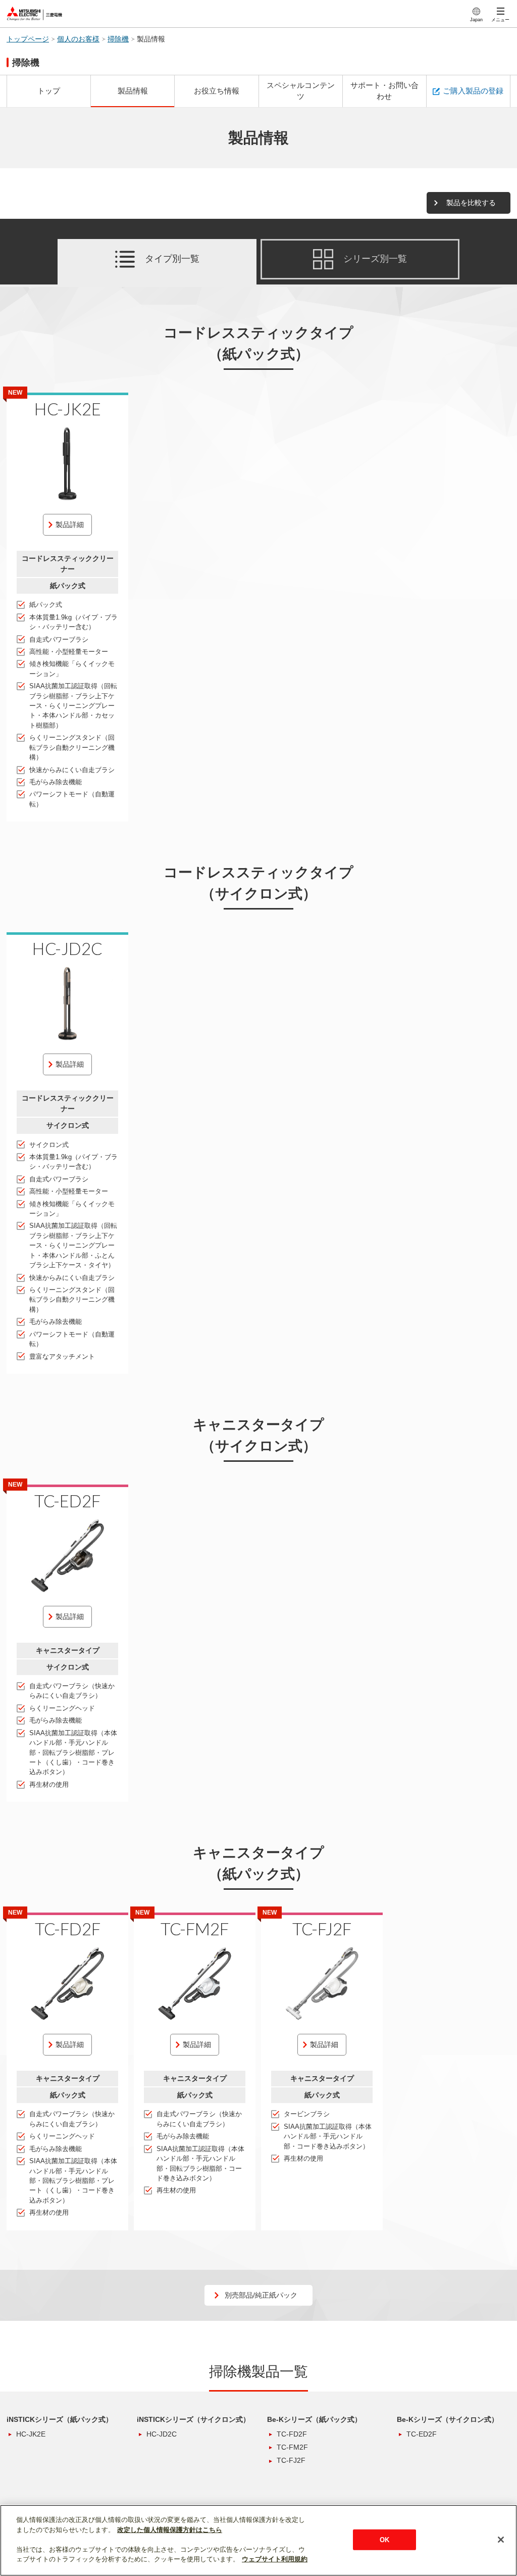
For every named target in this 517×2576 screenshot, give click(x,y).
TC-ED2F (422, 2434)
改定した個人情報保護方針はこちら (170, 2530)
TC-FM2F (292, 2447)
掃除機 (118, 39)
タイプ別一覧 (172, 259)
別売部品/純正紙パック (261, 2295)
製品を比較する (471, 203)
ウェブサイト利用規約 (275, 2559)
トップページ (28, 39)
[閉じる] (501, 2540)
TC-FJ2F (291, 2460)
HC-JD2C (162, 2434)
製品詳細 (70, 524)
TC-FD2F (292, 2434)
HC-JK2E (31, 2434)
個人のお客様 (78, 39)
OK (384, 2539)
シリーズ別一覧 (375, 259)
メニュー (500, 20)
